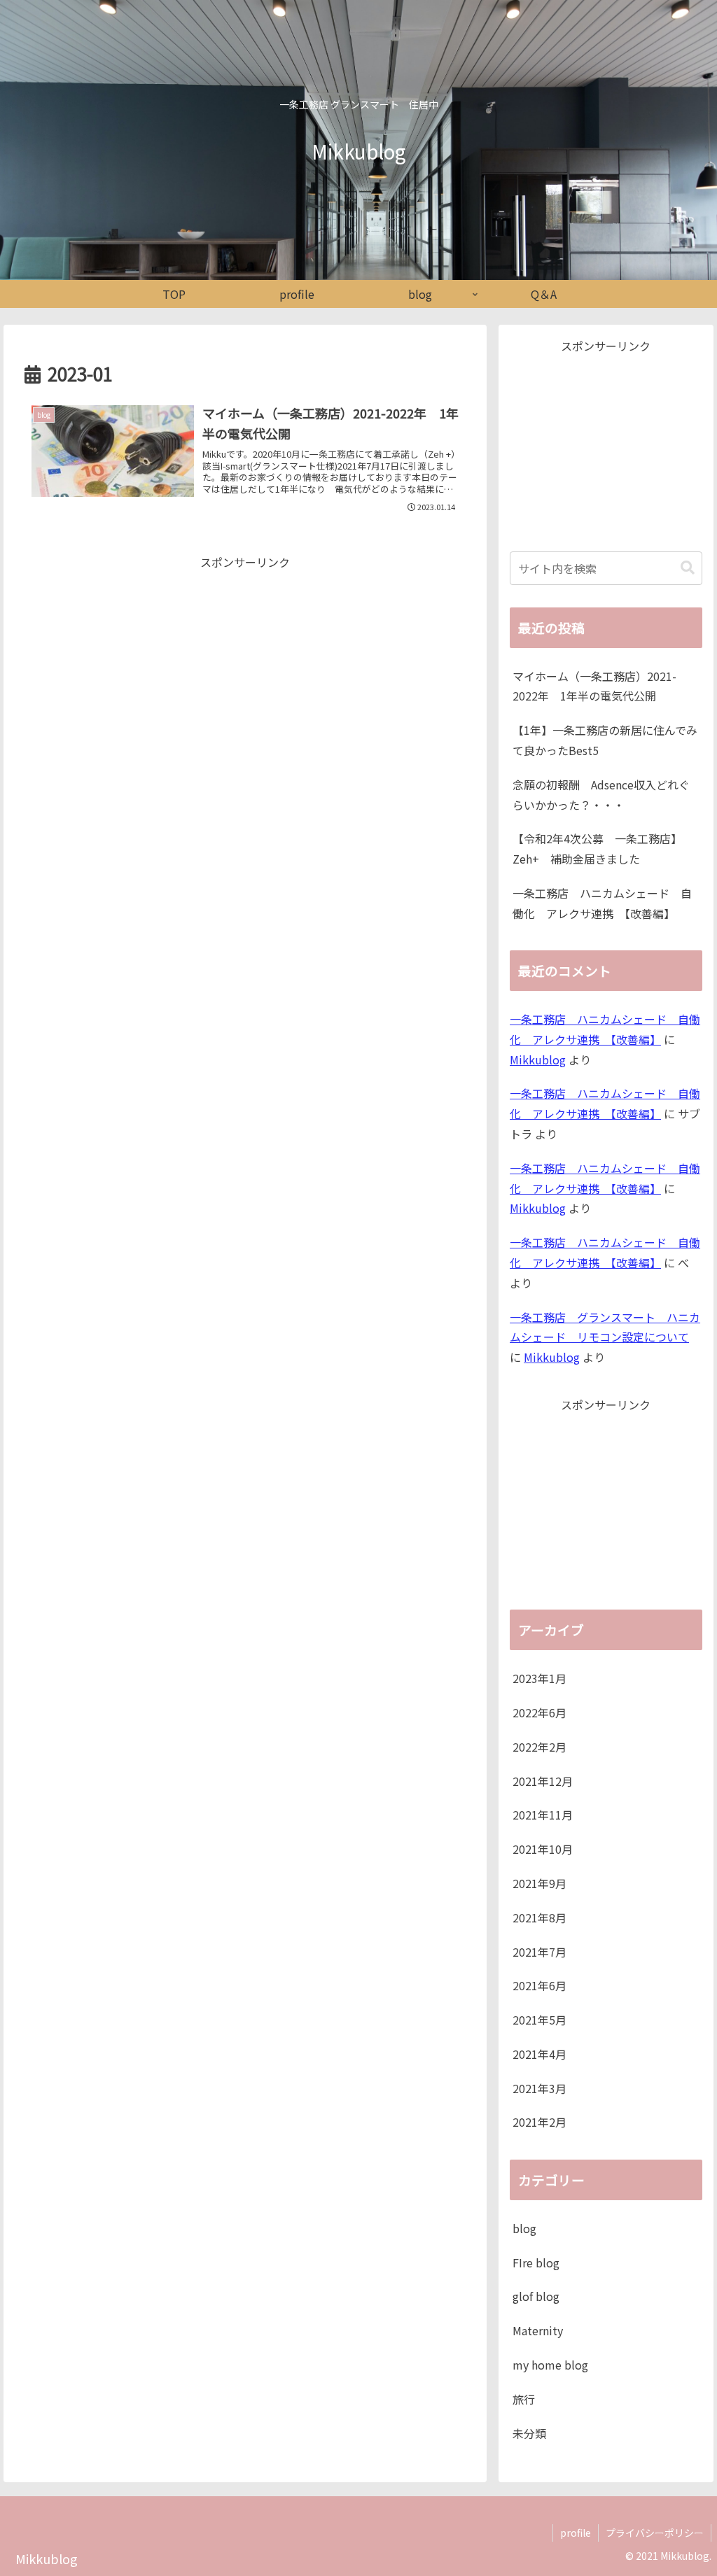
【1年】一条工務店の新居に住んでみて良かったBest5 (605, 740)
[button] (688, 568)
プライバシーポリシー (655, 2533)
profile (576, 2533)
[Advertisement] (245, 670)
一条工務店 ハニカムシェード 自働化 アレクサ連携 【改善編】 (602, 903)
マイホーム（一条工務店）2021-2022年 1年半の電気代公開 (594, 686)
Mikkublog (538, 1060)
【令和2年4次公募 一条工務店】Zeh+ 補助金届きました (597, 849)
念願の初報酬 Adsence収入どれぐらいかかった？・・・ (601, 795)
